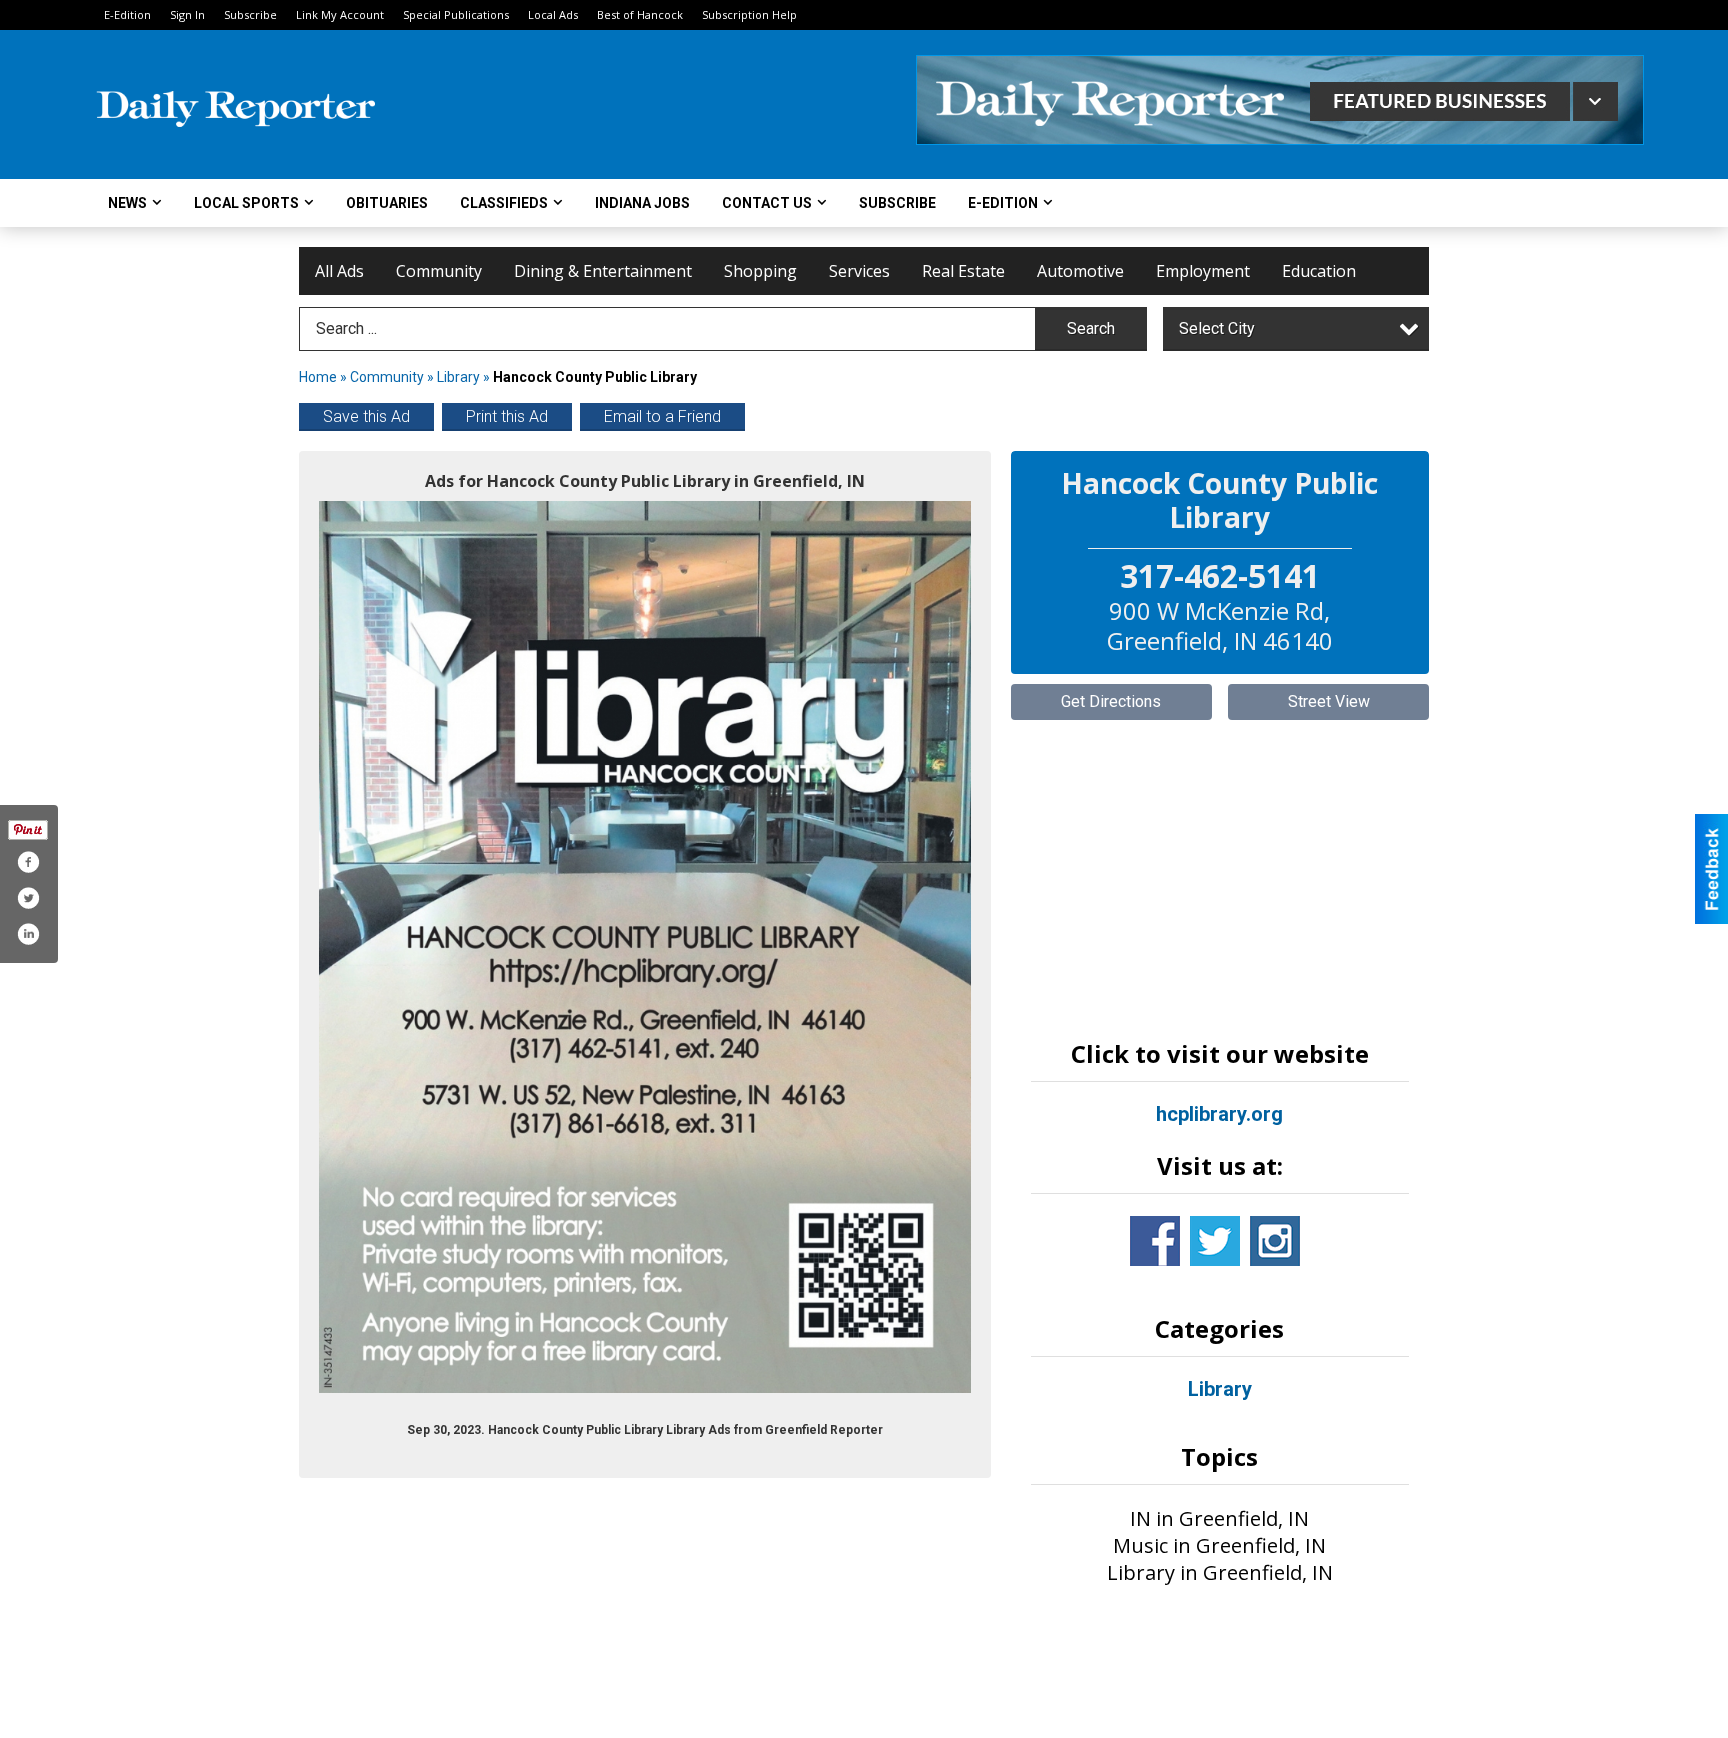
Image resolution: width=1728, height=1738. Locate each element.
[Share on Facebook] (28, 862)
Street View (1329, 701)
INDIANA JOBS (642, 203)
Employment (1203, 271)
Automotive (1080, 271)
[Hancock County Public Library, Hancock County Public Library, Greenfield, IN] (645, 947)
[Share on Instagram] (28, 934)
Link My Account (340, 14)
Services (859, 271)
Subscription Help (749, 14)
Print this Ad (507, 416)
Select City (1217, 328)
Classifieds (504, 203)
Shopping (760, 271)
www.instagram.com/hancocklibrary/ (1275, 1241)
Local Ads (553, 14)
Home (318, 377)
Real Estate (963, 271)
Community (439, 271)
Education (1319, 271)
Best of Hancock (640, 14)
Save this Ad (366, 416)
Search (1091, 328)
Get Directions (1111, 701)
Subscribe (250, 14)
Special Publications (456, 14)
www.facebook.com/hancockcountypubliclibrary (1155, 1241)
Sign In (187, 14)
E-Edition (127, 14)
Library (458, 377)
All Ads (339, 271)
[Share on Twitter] (28, 898)
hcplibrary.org (1219, 1114)
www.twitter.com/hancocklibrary (1215, 1241)
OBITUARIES (387, 203)
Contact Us (767, 203)
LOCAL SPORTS (246, 203)
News (127, 203)
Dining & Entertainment (603, 271)
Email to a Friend (662, 416)
